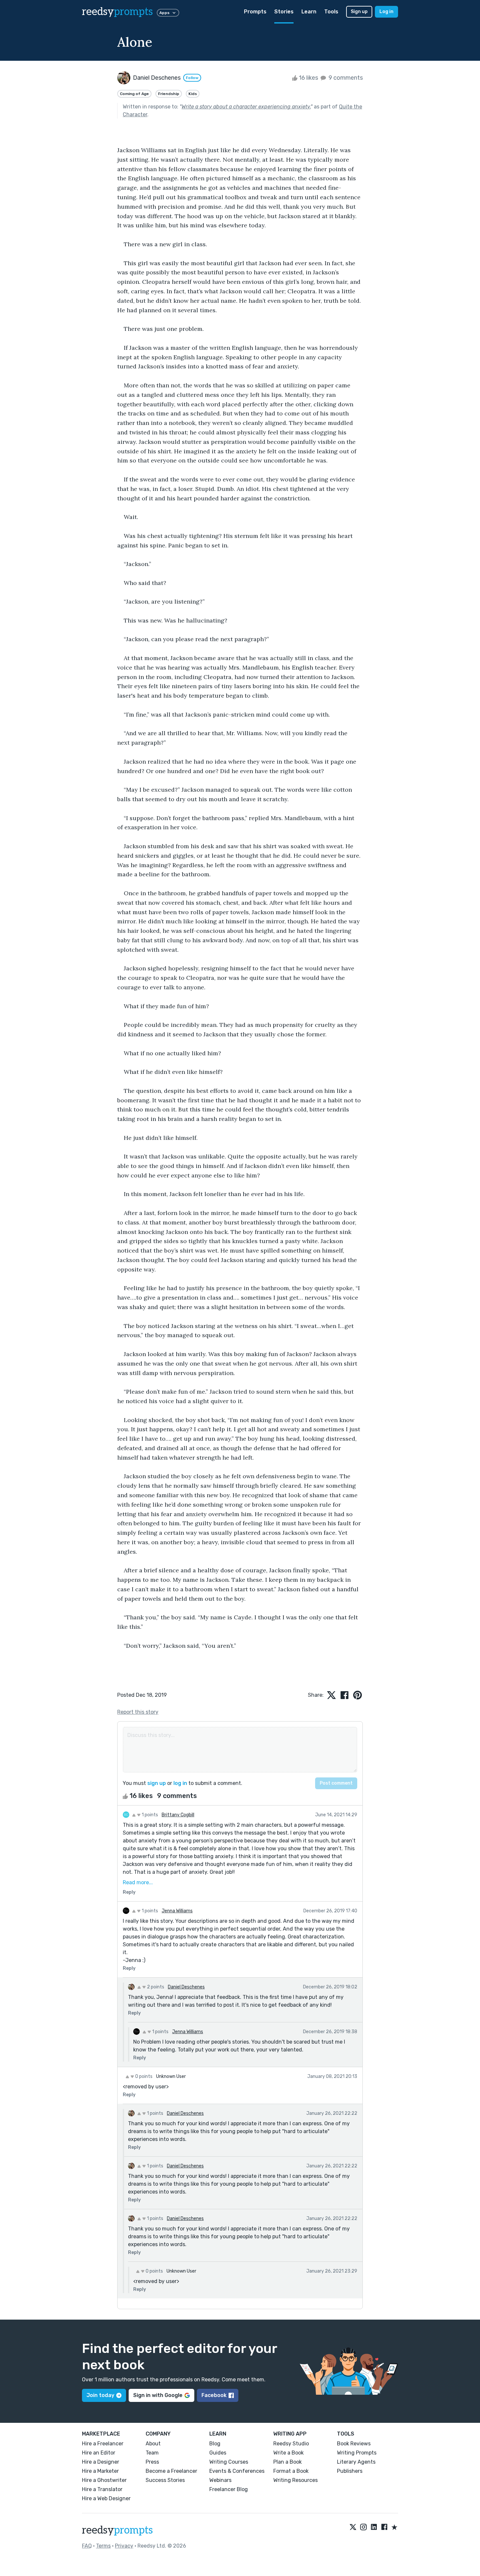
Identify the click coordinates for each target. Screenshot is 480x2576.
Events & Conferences (237, 2471)
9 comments (345, 78)
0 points (143, 2076)
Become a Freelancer (171, 2471)
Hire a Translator (102, 2489)
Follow (192, 78)
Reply (129, 1892)
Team (152, 2453)
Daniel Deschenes (186, 1987)
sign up (157, 1783)
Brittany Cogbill (178, 1815)
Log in (386, 12)
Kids (193, 94)
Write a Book (288, 2453)
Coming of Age (134, 94)
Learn (309, 12)
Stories (284, 12)
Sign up (359, 12)
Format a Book (291, 2471)
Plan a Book (288, 2462)
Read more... (138, 1882)
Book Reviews (354, 2444)
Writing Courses (229, 2462)
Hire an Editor (99, 2453)
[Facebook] (384, 2528)
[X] (353, 2528)
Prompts (255, 12)
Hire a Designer (101, 2462)
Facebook (214, 2395)
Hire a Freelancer (103, 2444)
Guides (218, 2453)
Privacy (124, 2546)
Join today (100, 2395)
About (153, 2444)
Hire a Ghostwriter (104, 2480)
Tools (331, 12)
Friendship (169, 94)
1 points (149, 1815)
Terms (103, 2546)
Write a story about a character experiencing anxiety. (246, 107)
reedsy (117, 12)
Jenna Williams (177, 1911)
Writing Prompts (357, 2453)
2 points (155, 1987)
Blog (215, 2444)
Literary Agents (356, 2462)
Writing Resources (296, 2480)
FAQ (87, 2546)
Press (152, 2462)
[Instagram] (363, 2528)
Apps (164, 13)
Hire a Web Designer (106, 2498)
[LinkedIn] (374, 2528)
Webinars (220, 2480)
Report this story (138, 1712)
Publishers (350, 2471)
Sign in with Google (158, 2395)
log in (180, 1783)
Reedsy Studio (291, 2444)
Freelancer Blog (229, 2489)
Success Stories (165, 2480)
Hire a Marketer (100, 2471)
